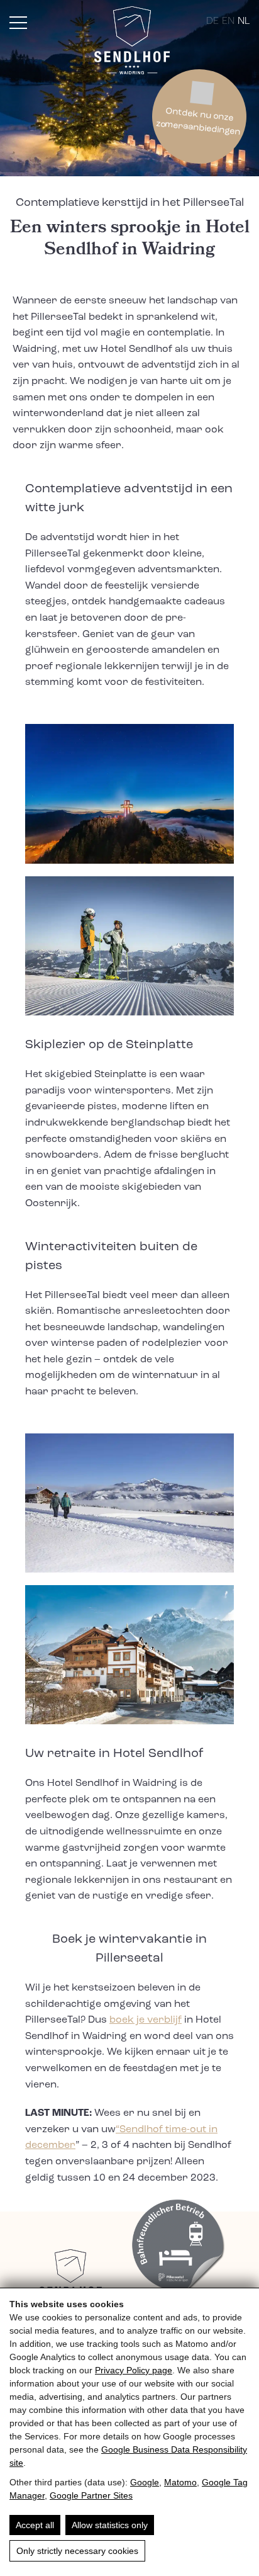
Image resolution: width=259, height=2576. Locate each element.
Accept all (35, 2525)
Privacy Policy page (134, 2370)
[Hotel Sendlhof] (132, 43)
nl (244, 21)
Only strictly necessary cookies (77, 2551)
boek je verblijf (146, 2020)
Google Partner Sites (91, 2495)
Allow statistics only (110, 2525)
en (228, 21)
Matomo (180, 2482)
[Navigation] (18, 23)
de (212, 21)
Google (145, 2482)
